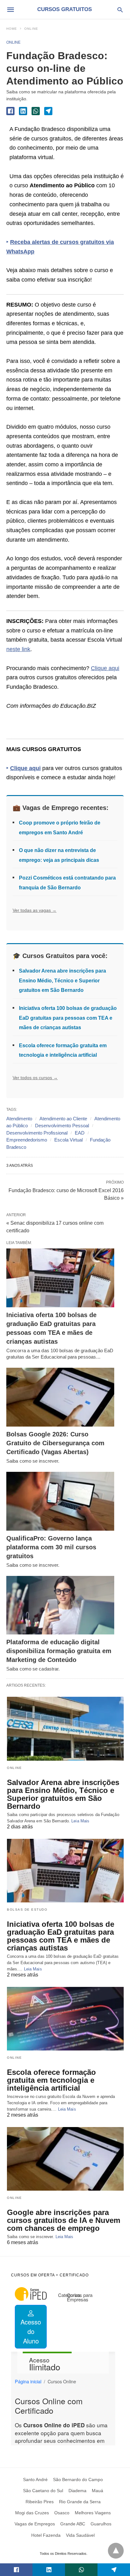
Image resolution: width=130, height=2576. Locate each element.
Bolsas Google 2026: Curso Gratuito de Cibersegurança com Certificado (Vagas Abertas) (55, 1443)
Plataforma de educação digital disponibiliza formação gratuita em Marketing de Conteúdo (59, 1651)
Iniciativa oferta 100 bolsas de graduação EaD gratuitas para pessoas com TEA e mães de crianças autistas (68, 1018)
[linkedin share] (23, 111)
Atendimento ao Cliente (63, 1119)
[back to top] (116, 2551)
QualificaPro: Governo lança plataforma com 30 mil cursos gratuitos (51, 1547)
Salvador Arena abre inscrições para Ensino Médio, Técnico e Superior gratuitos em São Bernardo (62, 980)
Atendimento (19, 1119)
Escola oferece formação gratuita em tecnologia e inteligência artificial (51, 2080)
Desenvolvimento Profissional (37, 1133)
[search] (120, 10)
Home (12, 29)
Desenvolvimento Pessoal (62, 1126)
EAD (80, 1133)
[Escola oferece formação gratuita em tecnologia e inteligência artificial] (65, 2019)
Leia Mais (80, 1821)
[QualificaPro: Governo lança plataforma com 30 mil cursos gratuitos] (60, 1501)
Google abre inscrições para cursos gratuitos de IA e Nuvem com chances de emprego (64, 2220)
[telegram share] (48, 111)
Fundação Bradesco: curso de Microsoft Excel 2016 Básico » (66, 1194)
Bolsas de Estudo (27, 1910)
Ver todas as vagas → (35, 910)
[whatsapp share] (36, 111)
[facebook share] (10, 111)
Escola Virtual (68, 1140)
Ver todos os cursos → (35, 1078)
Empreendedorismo (27, 1140)
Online (31, 29)
